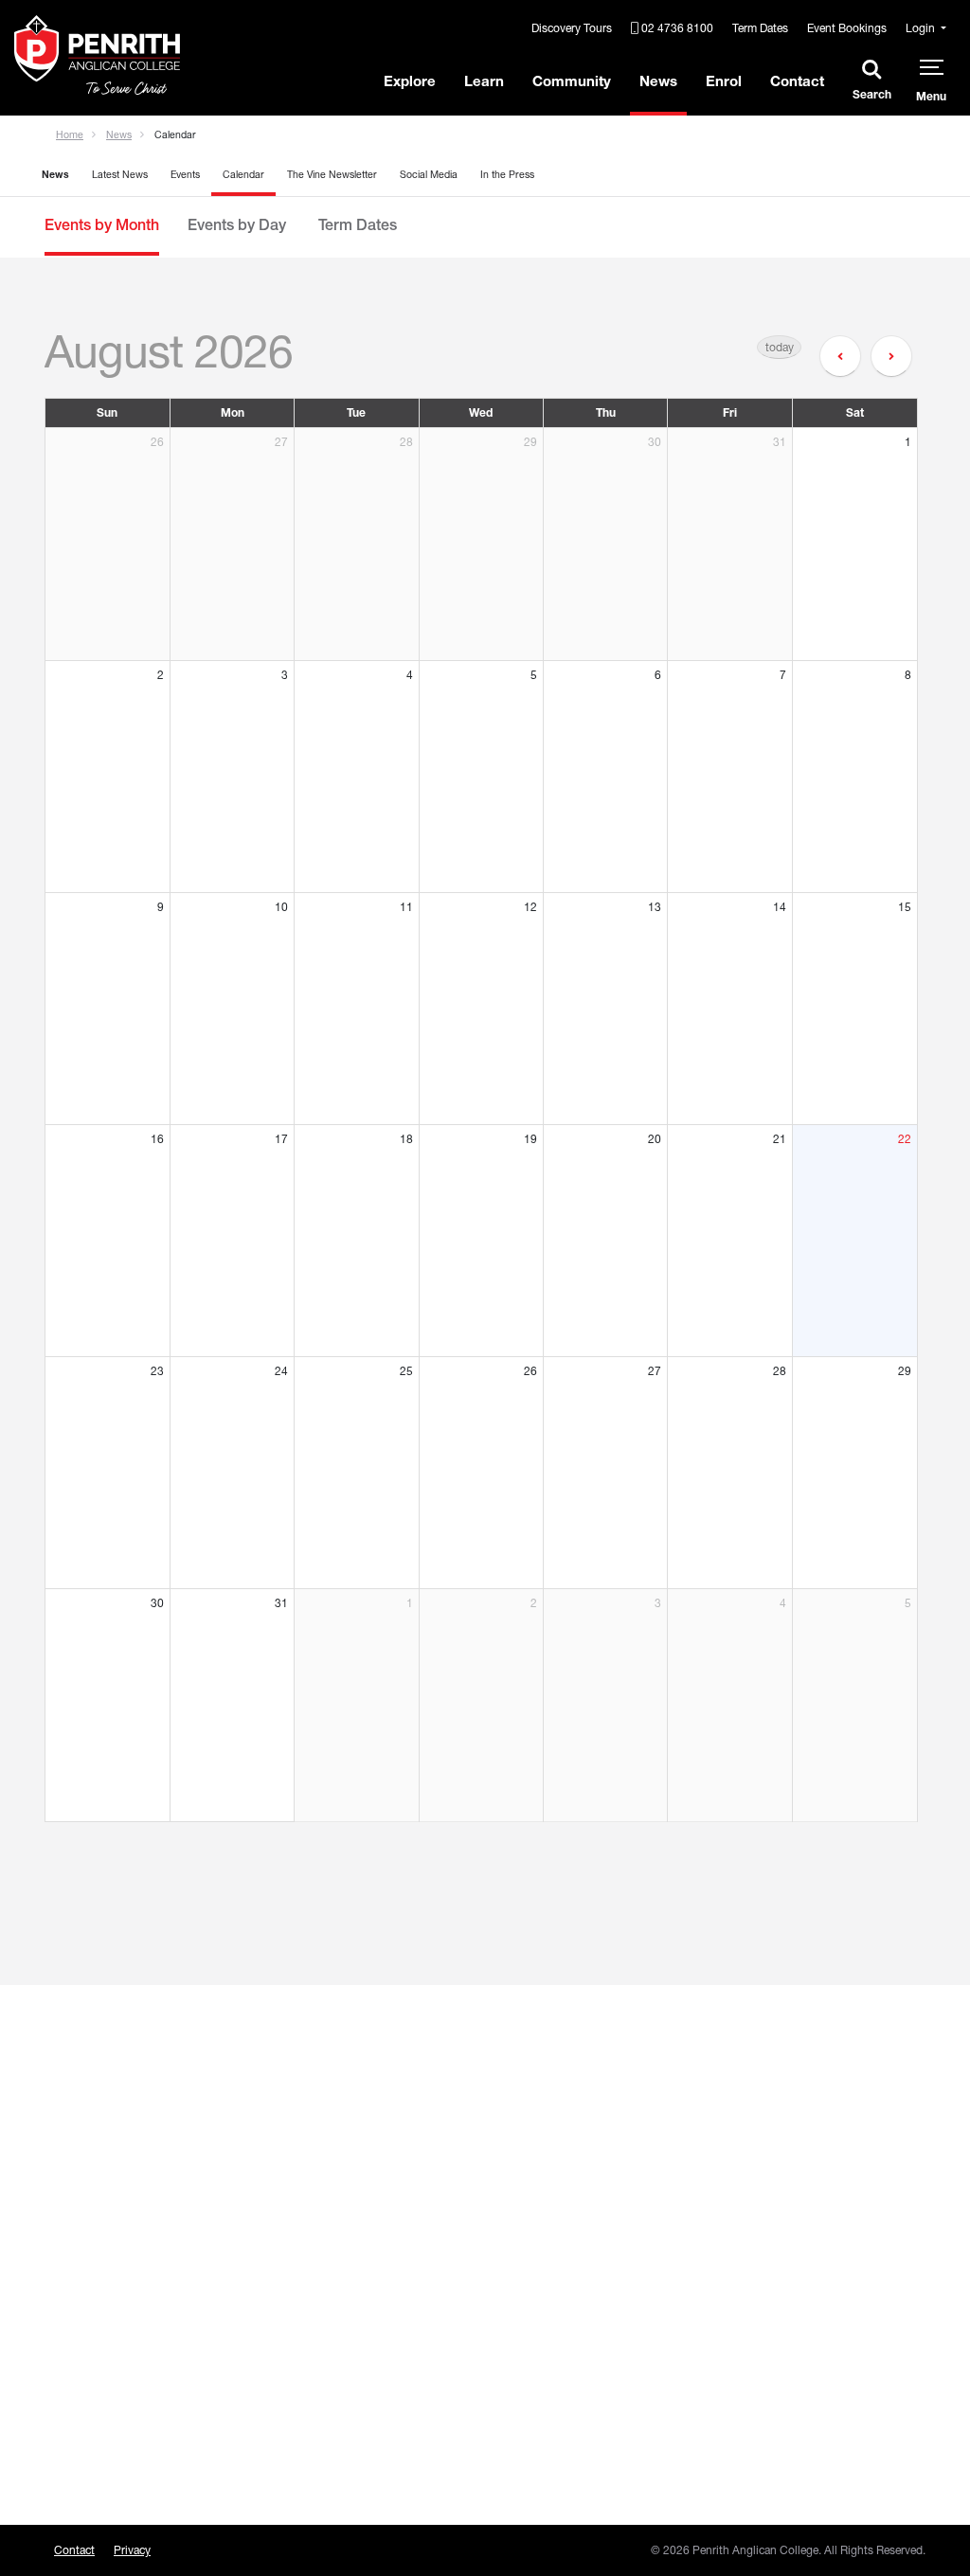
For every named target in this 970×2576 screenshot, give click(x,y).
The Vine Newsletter (332, 175)
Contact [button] (797, 81)
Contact (74, 2550)
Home (70, 135)
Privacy (132, 2550)
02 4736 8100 (676, 28)
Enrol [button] (724, 81)
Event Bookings (847, 28)
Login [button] (922, 28)
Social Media (429, 175)
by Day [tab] (237, 224)
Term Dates (760, 28)
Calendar (243, 175)
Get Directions (321, 2344)
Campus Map (315, 2371)
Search (872, 94)
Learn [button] (484, 81)
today (780, 347)
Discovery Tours (572, 28)
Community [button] (572, 81)
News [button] (658, 81)
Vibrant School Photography (800, 2314)
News (119, 135)
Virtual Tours (316, 2397)
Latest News (120, 175)
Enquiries (81, 2371)
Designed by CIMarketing (791, 2288)
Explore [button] (410, 81)
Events (185, 175)
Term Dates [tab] (356, 224)
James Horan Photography (796, 2341)
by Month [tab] (102, 224)
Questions (85, 2344)
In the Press (507, 175)
